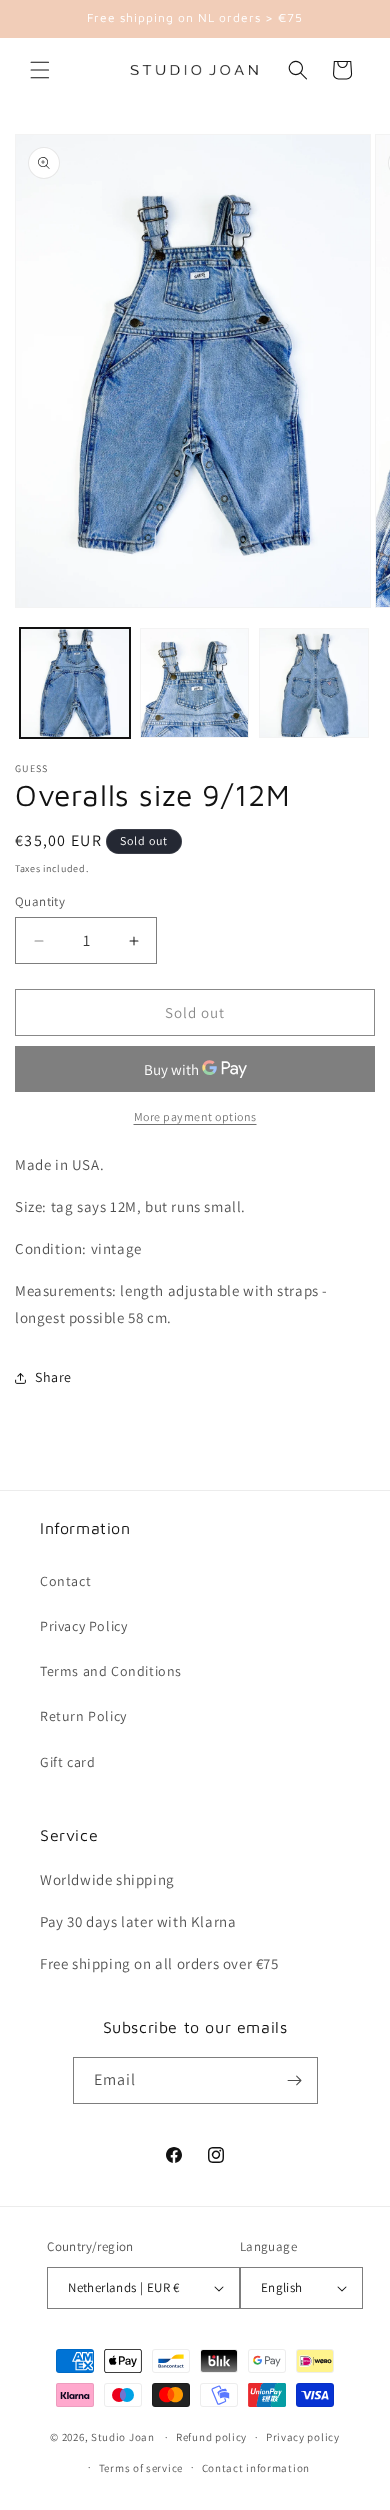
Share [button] (53, 1377)
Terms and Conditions (111, 1671)
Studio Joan (123, 2437)
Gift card (67, 1762)
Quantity (40, 901)
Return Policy (83, 1716)
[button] (40, 70)
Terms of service (141, 2468)
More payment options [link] (195, 1116)
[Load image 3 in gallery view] (314, 683)
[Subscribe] (295, 2080)
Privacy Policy (83, 1626)
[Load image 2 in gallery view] (195, 683)
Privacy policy (303, 2437)
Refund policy (211, 2437)
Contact (65, 1581)
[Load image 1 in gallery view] (75, 683)
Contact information (256, 2468)
